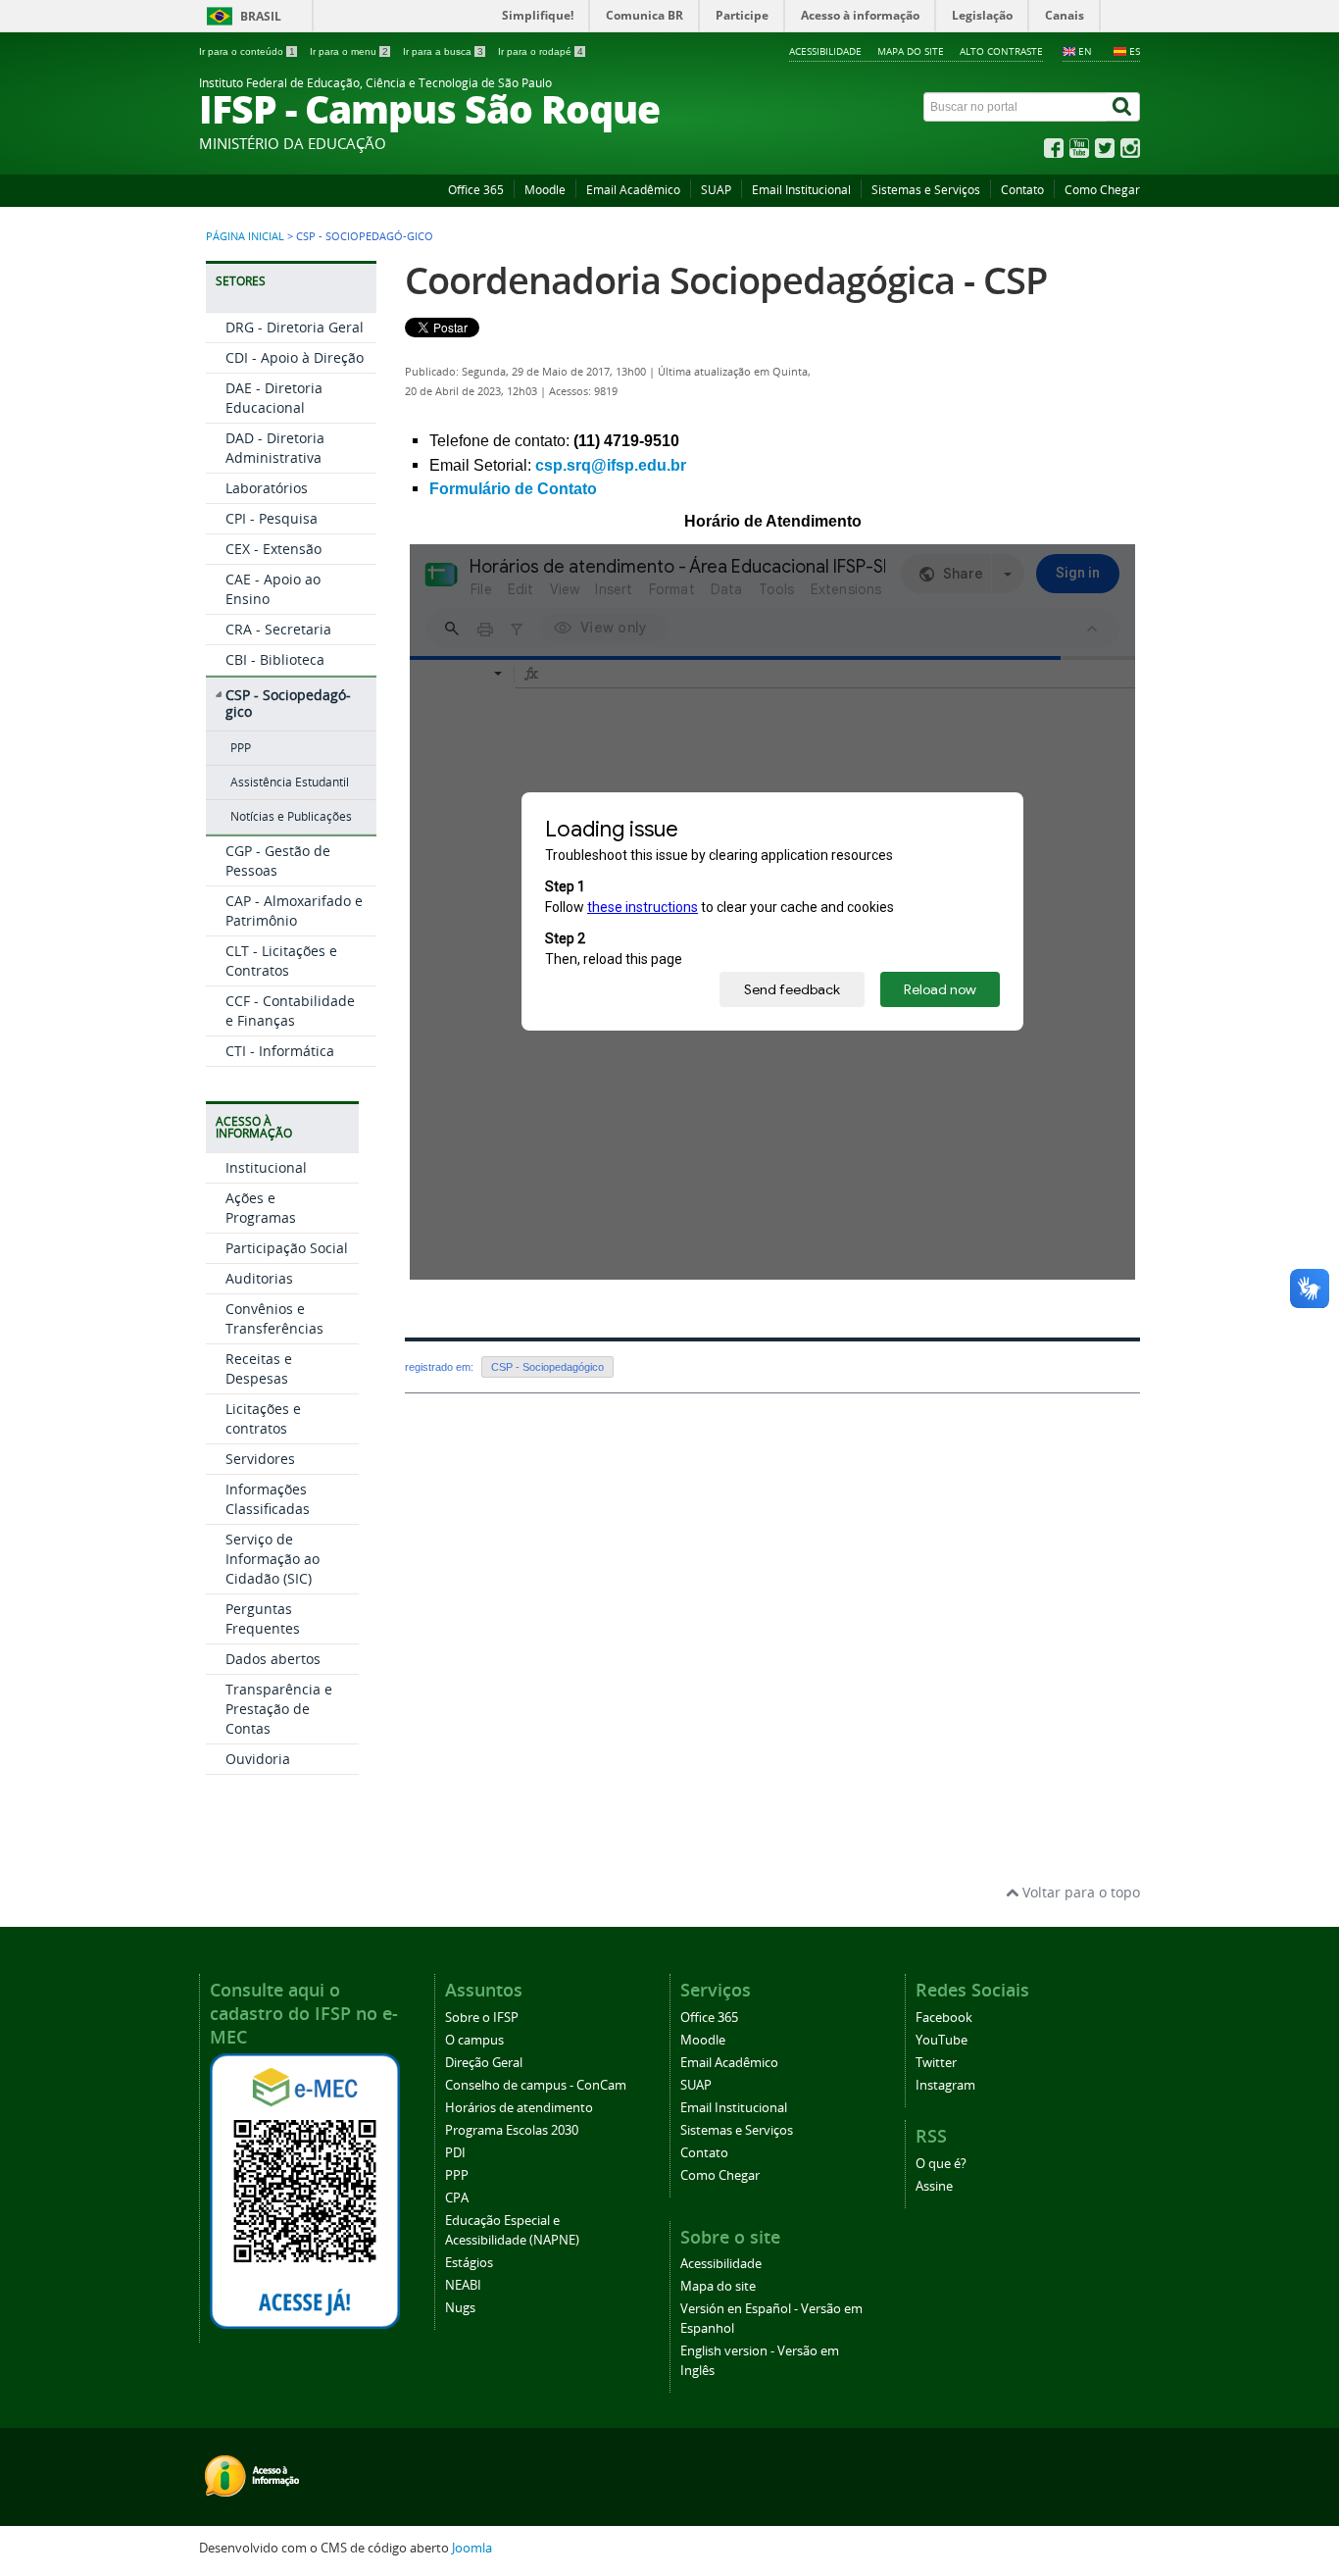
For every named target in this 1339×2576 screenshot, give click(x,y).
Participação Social (287, 1248)
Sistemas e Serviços (926, 190)
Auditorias (259, 1278)
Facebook (944, 2018)
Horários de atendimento (519, 2108)
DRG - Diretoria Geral (295, 327)
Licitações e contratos (263, 1418)
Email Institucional (801, 190)
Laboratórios (267, 488)
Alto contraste (1001, 51)
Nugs (460, 2308)
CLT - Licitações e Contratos (281, 960)
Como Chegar (1102, 190)
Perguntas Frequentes (263, 1618)
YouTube (942, 2040)
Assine (934, 2186)
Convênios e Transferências (274, 1318)
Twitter (936, 2063)
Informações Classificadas (268, 1499)
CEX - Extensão (273, 549)
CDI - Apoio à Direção (295, 357)
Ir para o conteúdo (247, 51)
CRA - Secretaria (278, 629)
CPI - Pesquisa (272, 518)
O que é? (941, 2164)
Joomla (472, 2548)
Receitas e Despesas (259, 1368)
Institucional (266, 1167)
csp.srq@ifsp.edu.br (611, 465)
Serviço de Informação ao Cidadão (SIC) (273, 1559)
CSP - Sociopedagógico (547, 1367)
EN (1085, 51)
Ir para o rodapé (541, 51)
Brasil (261, 16)
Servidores (260, 1459)
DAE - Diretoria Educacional (274, 398)
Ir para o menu (349, 51)
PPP (241, 748)
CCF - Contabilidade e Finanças (290, 1010)
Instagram (945, 2085)
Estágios (469, 2263)
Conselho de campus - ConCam (536, 2085)
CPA (457, 2198)
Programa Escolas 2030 (512, 2130)
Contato (1022, 190)
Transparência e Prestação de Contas (279, 1709)
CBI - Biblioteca (275, 659)
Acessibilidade (825, 51)
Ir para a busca (443, 51)
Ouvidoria (258, 1759)
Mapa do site (911, 51)
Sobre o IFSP (482, 2018)
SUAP (716, 190)
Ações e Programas (261, 1208)
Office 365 (476, 190)
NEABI (463, 2285)
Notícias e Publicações (291, 816)
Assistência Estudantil (290, 782)
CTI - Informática (280, 1051)
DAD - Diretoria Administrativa (275, 448)
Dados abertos (273, 1659)
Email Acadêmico (633, 190)
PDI (455, 2153)
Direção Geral (484, 2063)
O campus (474, 2040)
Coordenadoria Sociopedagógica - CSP (726, 280)
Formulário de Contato (513, 489)
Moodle (545, 190)
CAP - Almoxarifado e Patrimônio (294, 910)
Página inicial (245, 236)
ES (1135, 51)
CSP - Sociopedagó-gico (288, 703)
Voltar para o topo (1079, 1892)
